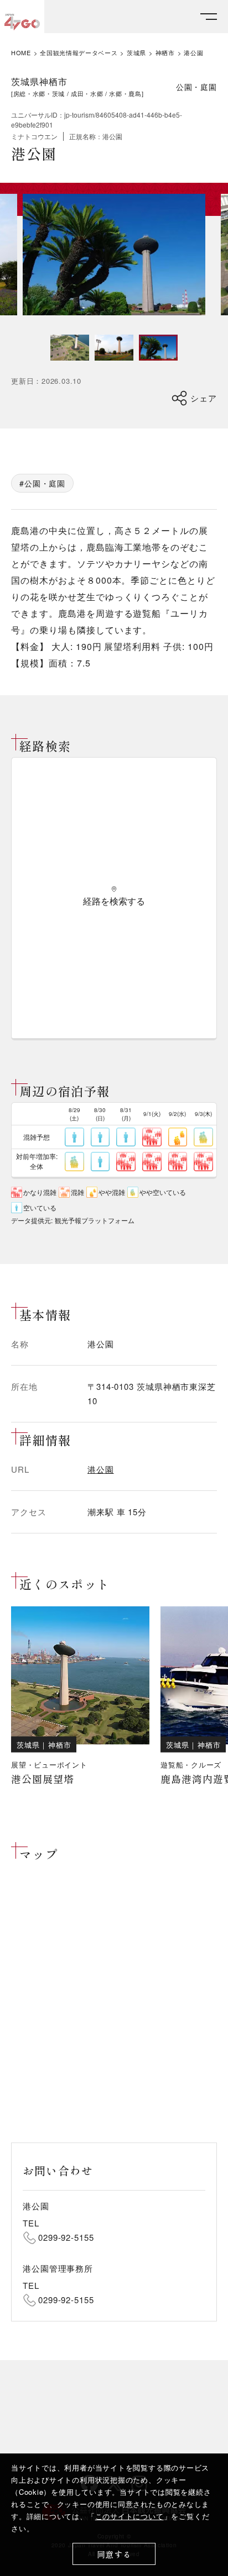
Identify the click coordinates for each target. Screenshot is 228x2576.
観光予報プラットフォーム (95, 1220)
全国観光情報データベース (79, 53)
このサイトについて (129, 2516)
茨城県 (136, 53)
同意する (114, 2554)
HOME (21, 53)
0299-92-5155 (66, 2237)
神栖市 (165, 53)
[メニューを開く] (209, 17)
